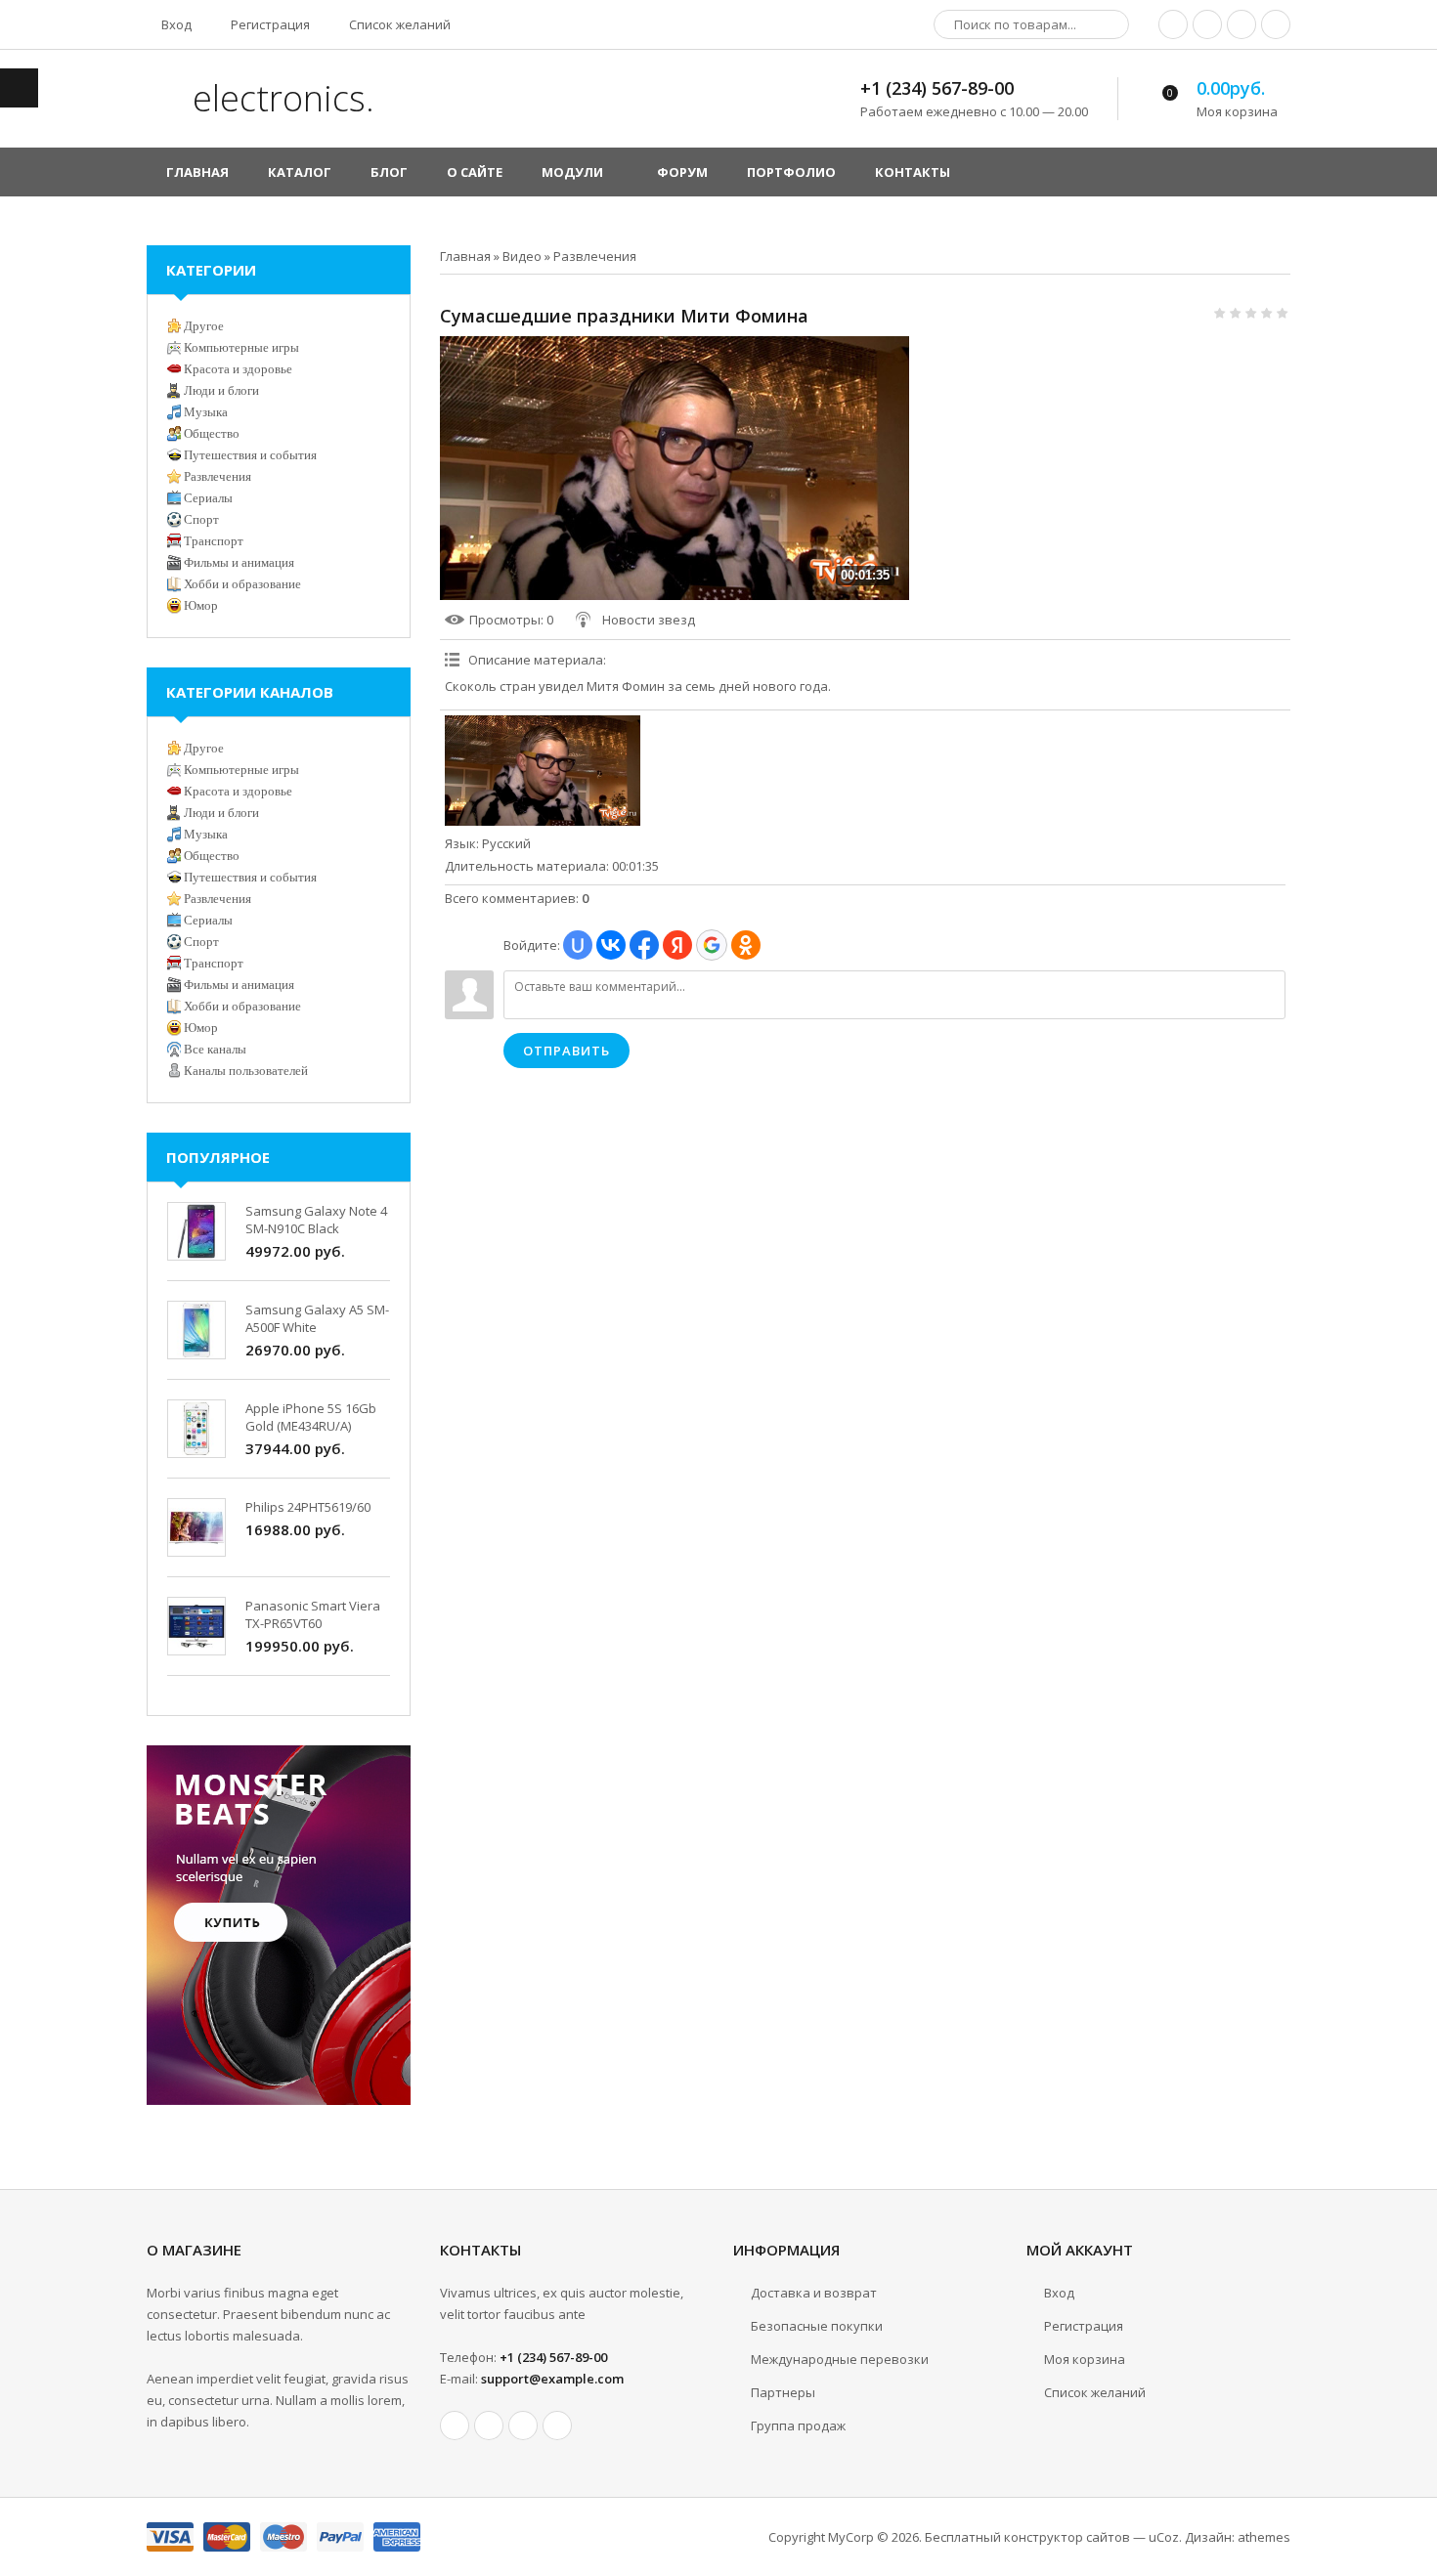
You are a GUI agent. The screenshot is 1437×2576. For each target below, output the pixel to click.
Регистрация (269, 24)
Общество (212, 433)
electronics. (279, 98)
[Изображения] (543, 771)
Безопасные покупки (817, 2326)
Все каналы (215, 1049)
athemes (1264, 2537)
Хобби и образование (242, 584)
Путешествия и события (250, 455)
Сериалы (208, 498)
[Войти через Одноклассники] (746, 945)
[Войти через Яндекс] (677, 945)
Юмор (201, 605)
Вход (175, 24)
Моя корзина (1085, 2359)
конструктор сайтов (1067, 2537)
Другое (204, 326)
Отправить (566, 1051)
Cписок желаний (1095, 2392)
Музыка (206, 412)
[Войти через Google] (712, 945)
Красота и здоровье (238, 369)
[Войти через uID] (578, 945)
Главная (465, 256)
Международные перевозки (840, 2359)
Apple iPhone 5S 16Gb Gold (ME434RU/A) (311, 1417)
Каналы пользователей (246, 1071)
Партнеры (783, 2392)
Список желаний (398, 24)
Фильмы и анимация (239, 562)
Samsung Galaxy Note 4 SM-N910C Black (316, 1220)
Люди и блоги (221, 390)
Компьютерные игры (241, 347)
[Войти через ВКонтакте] (611, 945)
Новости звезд (649, 620)
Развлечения (595, 256)
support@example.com (552, 2379)
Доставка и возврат (814, 2293)
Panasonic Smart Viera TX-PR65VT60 (313, 1614)
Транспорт (214, 541)
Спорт (201, 519)
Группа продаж (798, 2426)
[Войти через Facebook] (644, 945)
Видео (522, 256)
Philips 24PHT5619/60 (308, 1507)
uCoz (1164, 2537)
